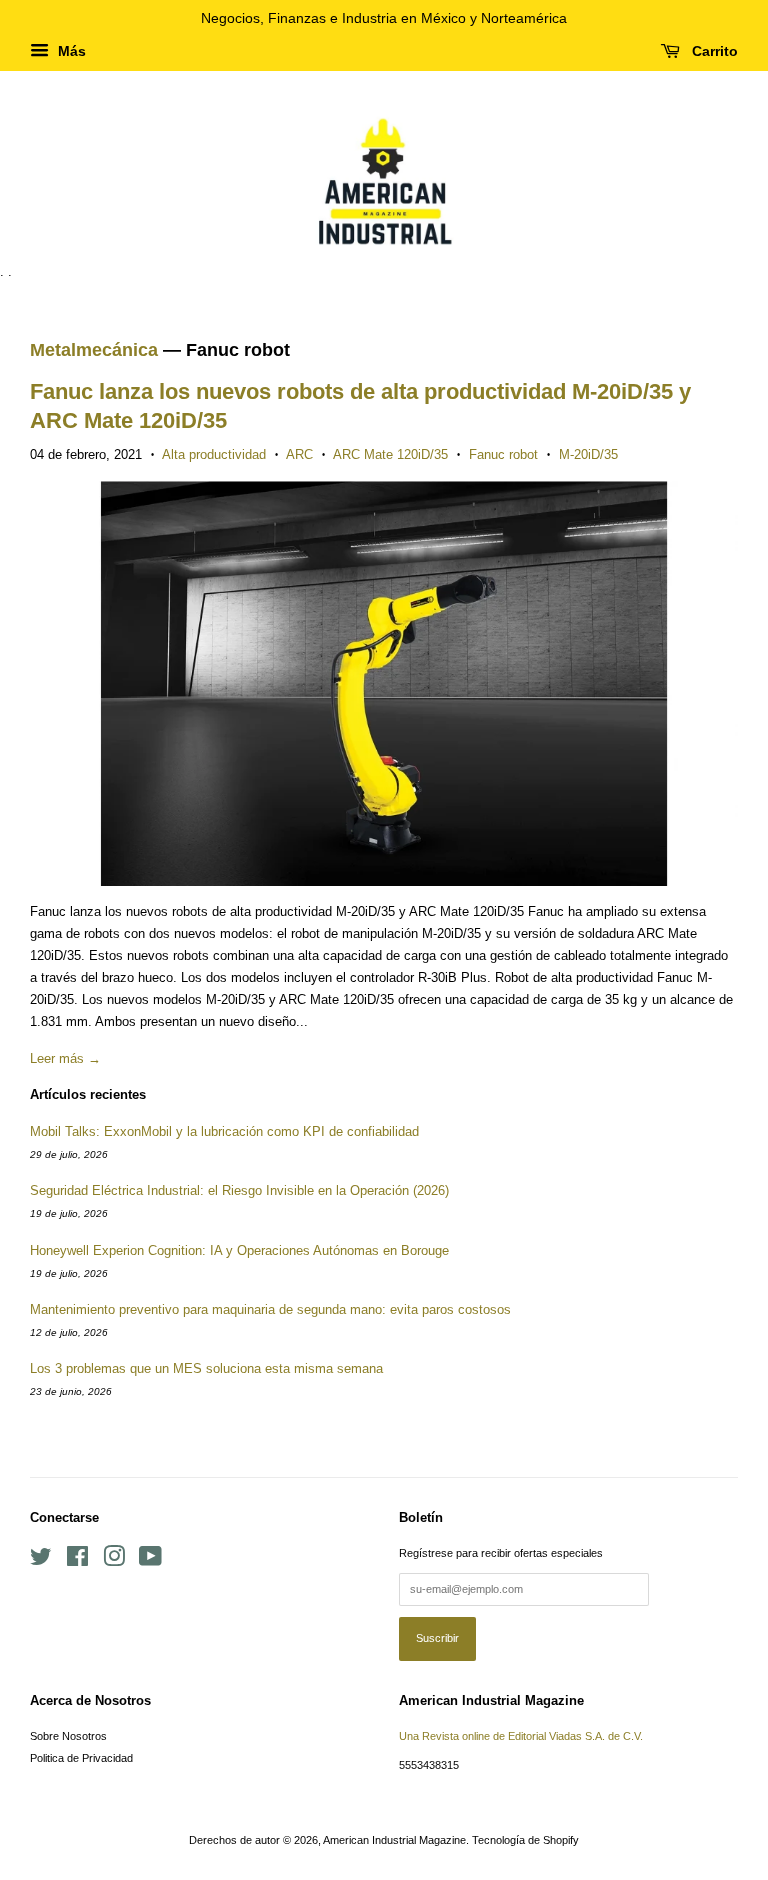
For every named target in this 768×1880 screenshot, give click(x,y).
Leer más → (65, 1058)
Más (70, 51)
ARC (299, 454)
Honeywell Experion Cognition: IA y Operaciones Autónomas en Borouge (239, 1250)
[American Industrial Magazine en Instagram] (114, 1561)
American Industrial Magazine (394, 1840)
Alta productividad (214, 454)
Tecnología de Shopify (525, 1840)
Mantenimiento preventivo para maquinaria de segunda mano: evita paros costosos (270, 1309)
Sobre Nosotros (68, 1736)
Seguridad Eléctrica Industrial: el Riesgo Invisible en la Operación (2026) (239, 1190)
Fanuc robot (503, 454)
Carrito (713, 51)
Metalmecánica (94, 350)
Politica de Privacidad (81, 1758)
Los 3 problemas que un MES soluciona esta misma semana (206, 1368)
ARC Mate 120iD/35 (390, 454)
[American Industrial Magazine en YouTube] (150, 1561)
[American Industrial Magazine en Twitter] (41, 1561)
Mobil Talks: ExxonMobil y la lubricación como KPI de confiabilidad (224, 1131)
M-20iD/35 (588, 454)
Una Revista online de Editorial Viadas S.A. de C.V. (521, 1736)
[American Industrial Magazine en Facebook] (77, 1561)
